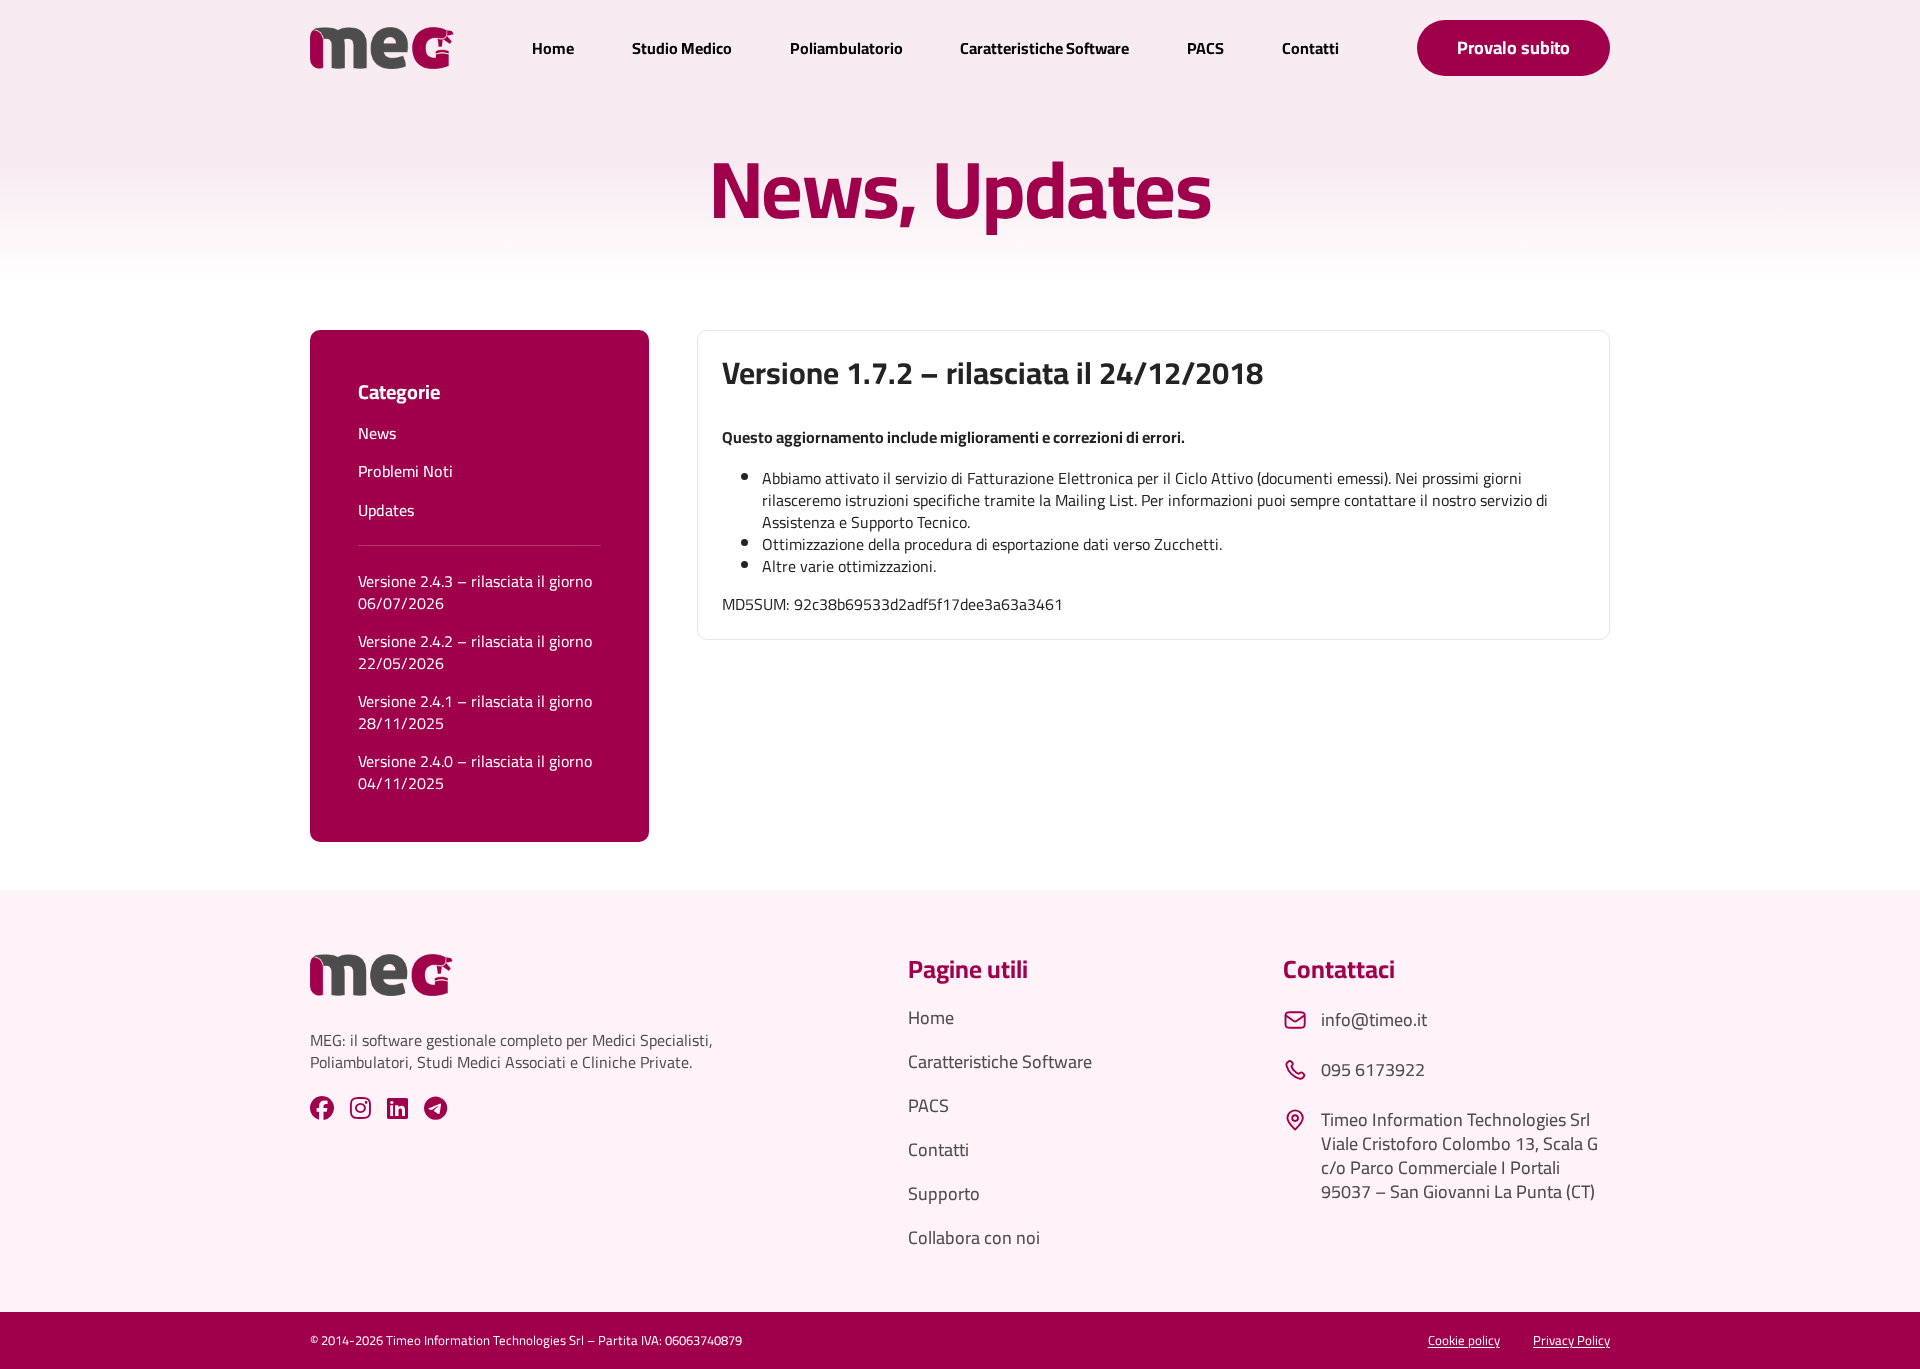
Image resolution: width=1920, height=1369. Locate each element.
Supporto (944, 1194)
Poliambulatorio (846, 48)
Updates (1071, 189)
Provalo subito (1513, 47)
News (804, 189)
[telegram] (435, 1108)
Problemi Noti (405, 471)
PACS (1205, 48)
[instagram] (360, 1108)
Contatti (1310, 48)
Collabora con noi (974, 1238)
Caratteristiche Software (1044, 48)
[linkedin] (397, 1108)
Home (553, 48)
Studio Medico (682, 48)
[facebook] (322, 1108)
